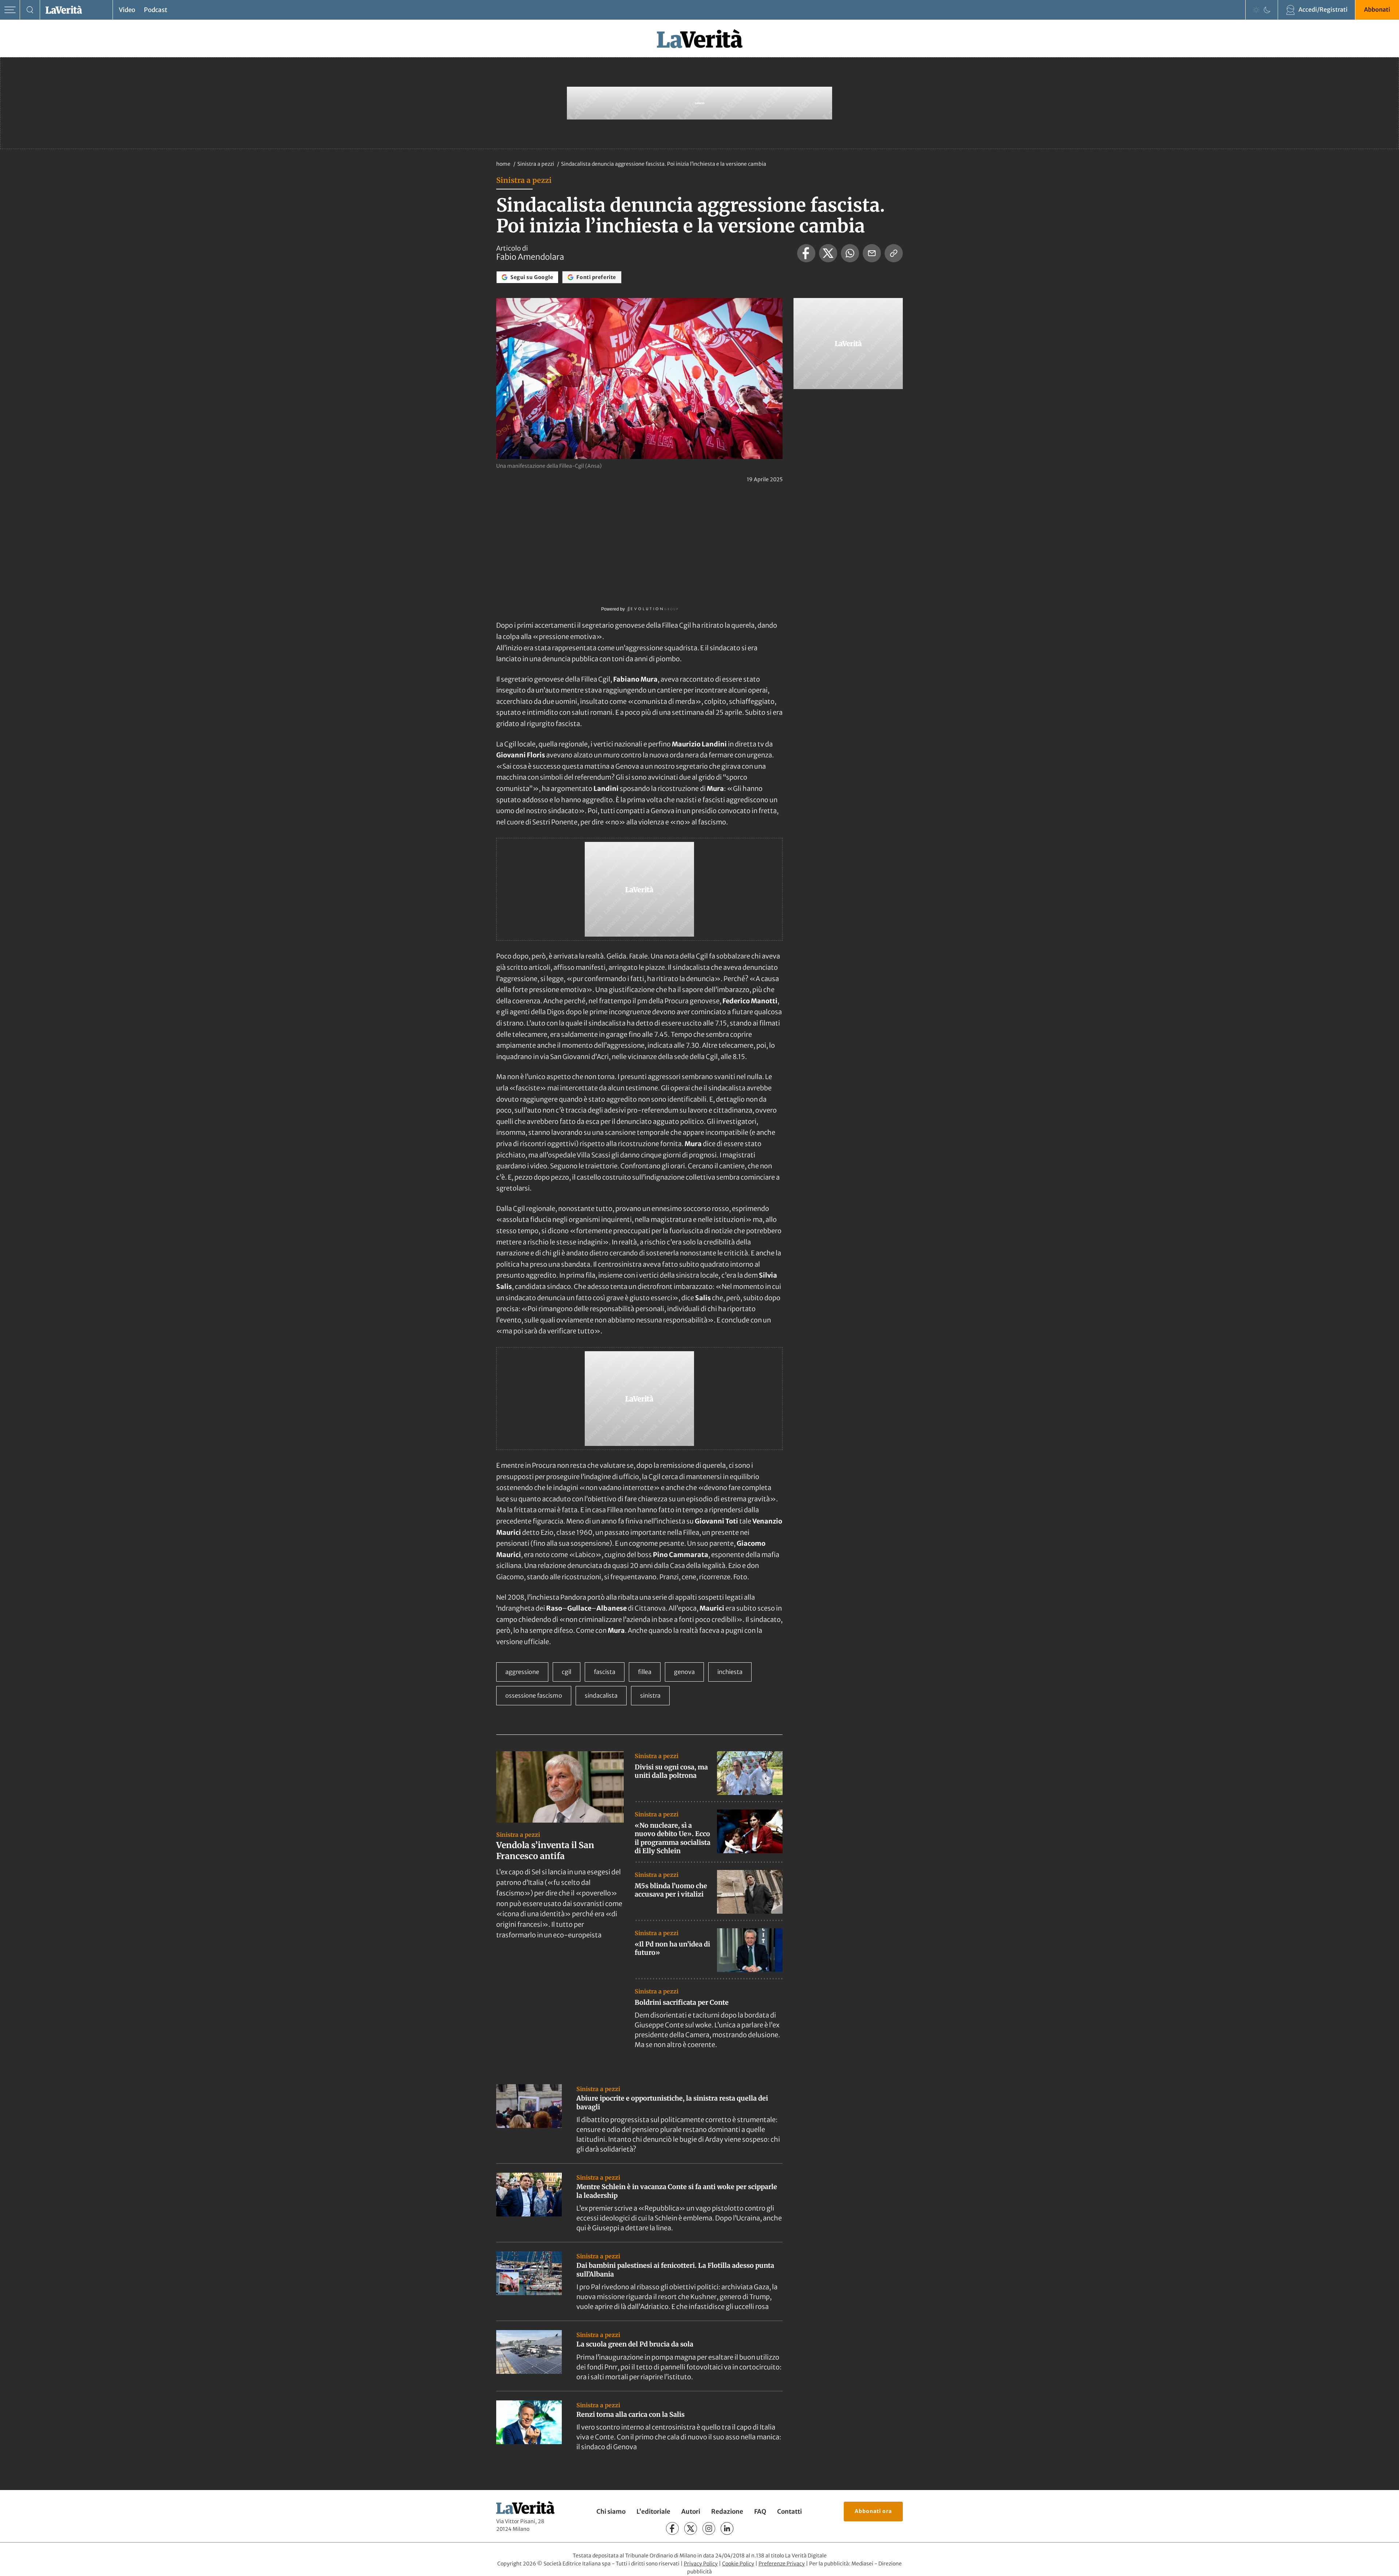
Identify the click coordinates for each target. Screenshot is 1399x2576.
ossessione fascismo (534, 1695)
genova (684, 1672)
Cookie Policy (738, 2564)
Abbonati (1377, 9)
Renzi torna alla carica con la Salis (630, 2414)
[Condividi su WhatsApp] (850, 253)
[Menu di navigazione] (10, 10)
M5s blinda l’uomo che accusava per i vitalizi (671, 1890)
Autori (691, 2512)
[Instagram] (709, 2528)
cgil (567, 1672)
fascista (605, 1672)
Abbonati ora (873, 2511)
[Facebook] (672, 2528)
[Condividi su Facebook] (806, 253)
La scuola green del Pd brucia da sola (635, 2344)
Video (127, 10)
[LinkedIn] (727, 2528)
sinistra (650, 1695)
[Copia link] (894, 253)
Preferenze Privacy (782, 2564)
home (503, 164)
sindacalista (601, 1695)
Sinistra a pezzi (536, 164)
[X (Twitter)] (691, 2528)
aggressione (522, 1672)
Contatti (789, 2512)
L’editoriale (653, 2512)
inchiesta (730, 1672)
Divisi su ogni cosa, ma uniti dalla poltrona (671, 1771)
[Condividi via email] (872, 253)
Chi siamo (611, 2512)
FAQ (760, 2512)
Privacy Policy (701, 2564)
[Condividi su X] (828, 253)
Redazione (727, 2512)
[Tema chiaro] (1256, 10)
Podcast (156, 10)
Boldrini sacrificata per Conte (682, 2002)
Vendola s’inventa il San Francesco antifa (545, 1850)
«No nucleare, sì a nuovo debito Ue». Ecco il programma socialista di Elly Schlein (673, 1838)
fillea (645, 1672)
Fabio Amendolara (530, 257)
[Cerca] (30, 10)
